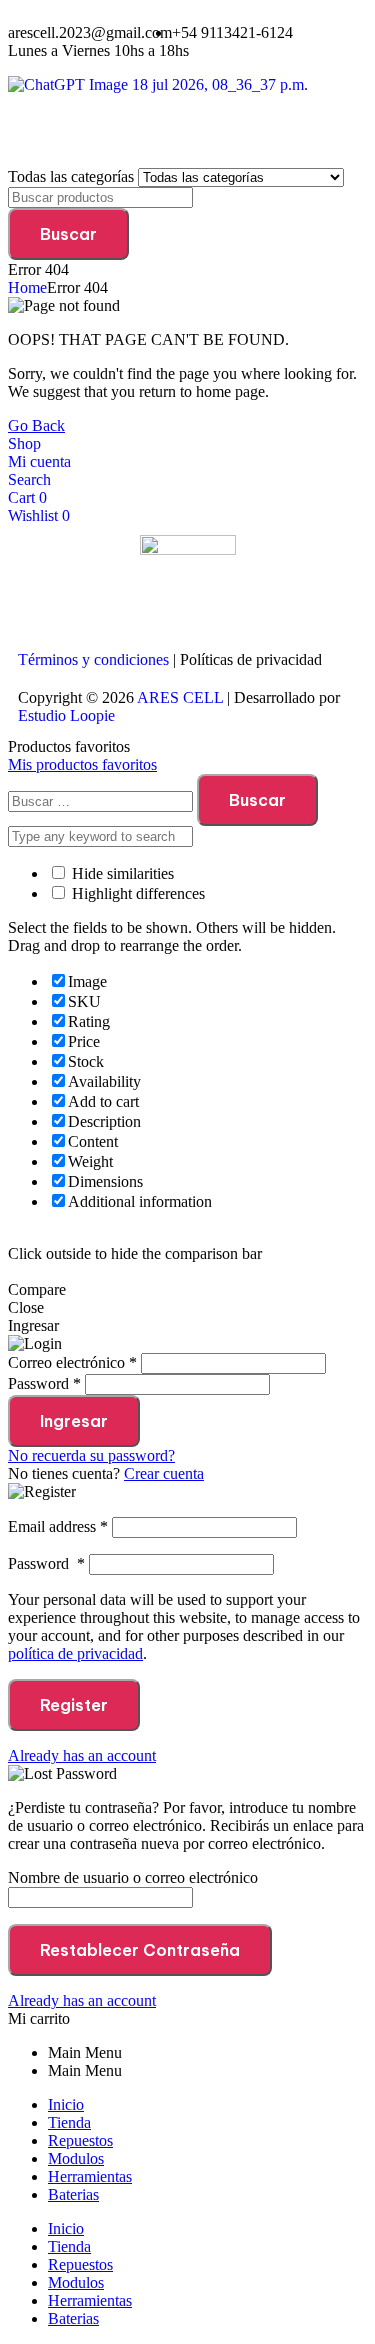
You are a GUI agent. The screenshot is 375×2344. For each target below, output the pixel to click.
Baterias (73, 2194)
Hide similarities (121, 873)
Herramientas (90, 2176)
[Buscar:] (102, 800)
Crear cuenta (164, 1473)
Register (74, 1705)
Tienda (69, 2122)
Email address (58, 1526)
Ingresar (74, 1421)
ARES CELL (178, 697)
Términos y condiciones (93, 659)
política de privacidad (75, 1653)
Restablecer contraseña (140, 1950)
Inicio (66, 2104)
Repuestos (80, 2140)
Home (27, 287)
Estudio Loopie (66, 715)
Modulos (76, 2158)
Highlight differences (136, 893)
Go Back (36, 425)
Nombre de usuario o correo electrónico (133, 1877)
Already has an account (82, 1755)
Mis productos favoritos (82, 764)
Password (46, 1563)
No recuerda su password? (91, 1455)
